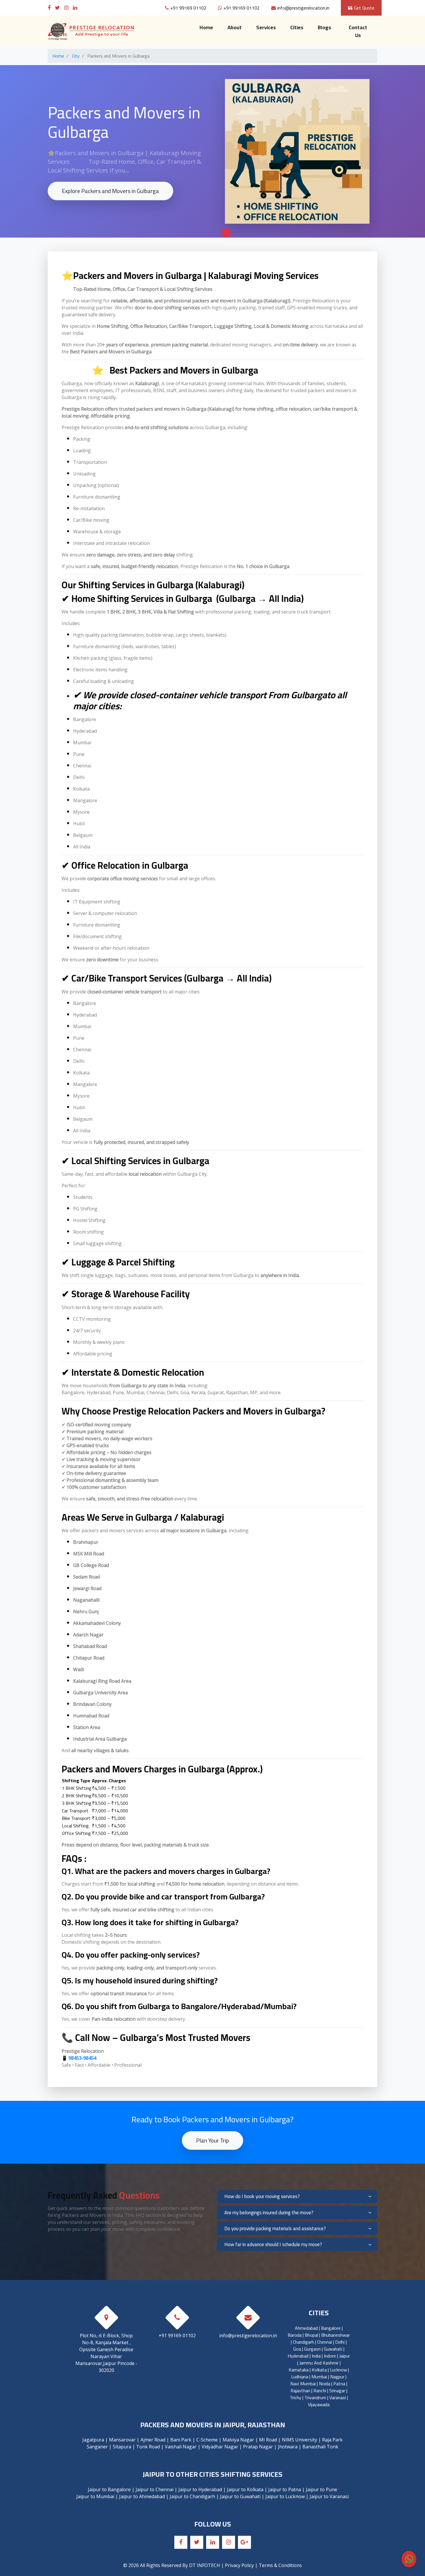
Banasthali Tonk (320, 2447)
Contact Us (358, 31)
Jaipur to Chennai (155, 2489)
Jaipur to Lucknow (285, 2496)
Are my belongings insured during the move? (269, 2213)
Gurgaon (312, 2349)
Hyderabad (298, 2356)
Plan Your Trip (212, 2140)
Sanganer (97, 2447)
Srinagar (337, 2391)
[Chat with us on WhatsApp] (409, 2559)
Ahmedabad (306, 2328)
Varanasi (338, 2397)
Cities (297, 27)
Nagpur (337, 2377)
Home (210, 27)
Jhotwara (288, 2447)
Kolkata (319, 2370)
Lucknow (338, 2370)
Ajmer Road (153, 2440)
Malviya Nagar (238, 2440)
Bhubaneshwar (336, 2335)
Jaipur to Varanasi (329, 2496)
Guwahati (333, 2349)
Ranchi (320, 2391)
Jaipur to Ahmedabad (142, 2496)
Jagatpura (93, 2440)
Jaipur (344, 2356)
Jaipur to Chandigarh (192, 2496)
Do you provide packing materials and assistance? (275, 2228)
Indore (330, 2356)
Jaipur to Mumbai (95, 2496)
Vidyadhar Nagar (220, 2447)
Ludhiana (300, 2377)
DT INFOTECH (205, 2565)
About (235, 27)
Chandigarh (303, 2342)
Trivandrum (315, 2397)
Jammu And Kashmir (319, 2363)
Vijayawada (319, 2404)
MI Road (268, 2440)
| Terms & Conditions (278, 2565)
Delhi (340, 2342)
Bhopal (311, 2335)
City (76, 56)
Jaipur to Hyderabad (200, 2489)
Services (266, 27)
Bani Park (181, 2440)
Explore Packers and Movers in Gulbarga (110, 191)
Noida (325, 2384)
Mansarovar (122, 2440)
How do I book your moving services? (262, 2196)
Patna (339, 2384)
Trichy (295, 2397)
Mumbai (319, 2377)
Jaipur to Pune (321, 2489)
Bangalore (331, 2328)
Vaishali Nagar (181, 2447)
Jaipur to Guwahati (240, 2496)
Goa (297, 2349)
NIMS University (300, 2440)
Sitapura (122, 2447)
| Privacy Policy (238, 2565)
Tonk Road (148, 2447)
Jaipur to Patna (285, 2489)
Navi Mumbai (303, 2384)
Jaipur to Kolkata (245, 2489)
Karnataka (299, 2370)
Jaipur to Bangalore (109, 2489)
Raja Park (332, 2440)
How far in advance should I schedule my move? (273, 2244)
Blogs (324, 27)
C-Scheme (207, 2440)
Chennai (325, 2342)
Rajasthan (300, 2391)
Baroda (295, 2335)
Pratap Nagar (258, 2447)
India (316, 2356)
